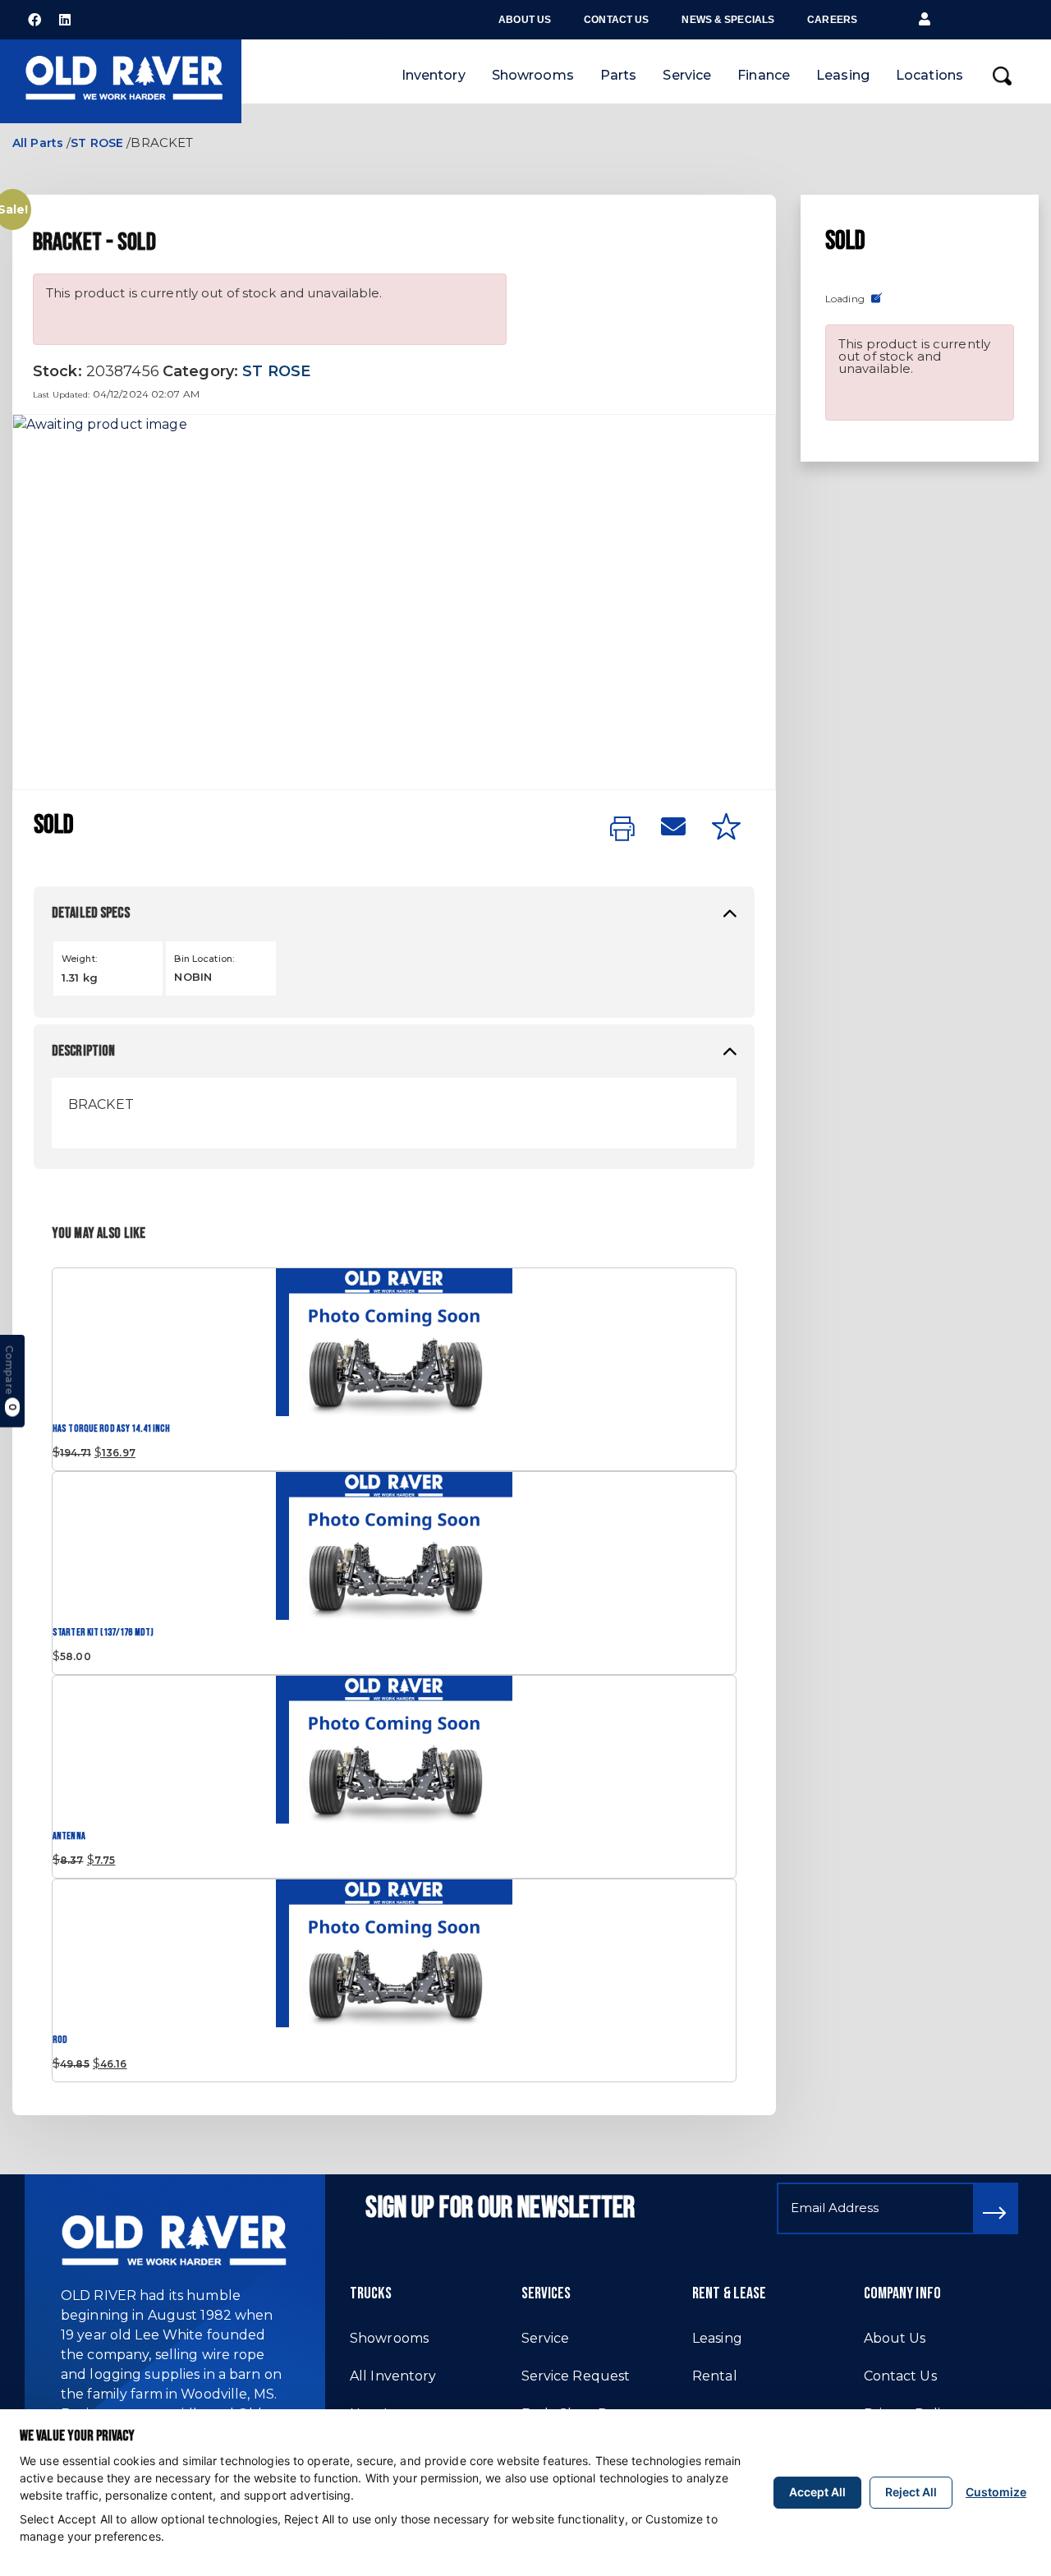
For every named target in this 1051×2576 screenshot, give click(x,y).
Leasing (843, 75)
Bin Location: (204, 959)
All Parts (38, 143)
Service (687, 75)
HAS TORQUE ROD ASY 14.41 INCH (111, 1429)
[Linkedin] (65, 20)
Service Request (576, 2376)
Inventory (434, 75)
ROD (60, 2040)
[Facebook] (34, 20)
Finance (764, 75)
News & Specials (728, 20)
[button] (925, 20)
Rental (715, 2376)
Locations (929, 75)
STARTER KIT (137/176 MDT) (103, 1633)
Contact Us (616, 20)
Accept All (817, 2492)
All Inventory (393, 2376)
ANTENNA (69, 1836)
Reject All (911, 2492)
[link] (622, 830)
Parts (619, 75)
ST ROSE (97, 143)
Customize (996, 2492)
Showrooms (533, 75)
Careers (832, 20)
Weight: (79, 959)
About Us (525, 20)
